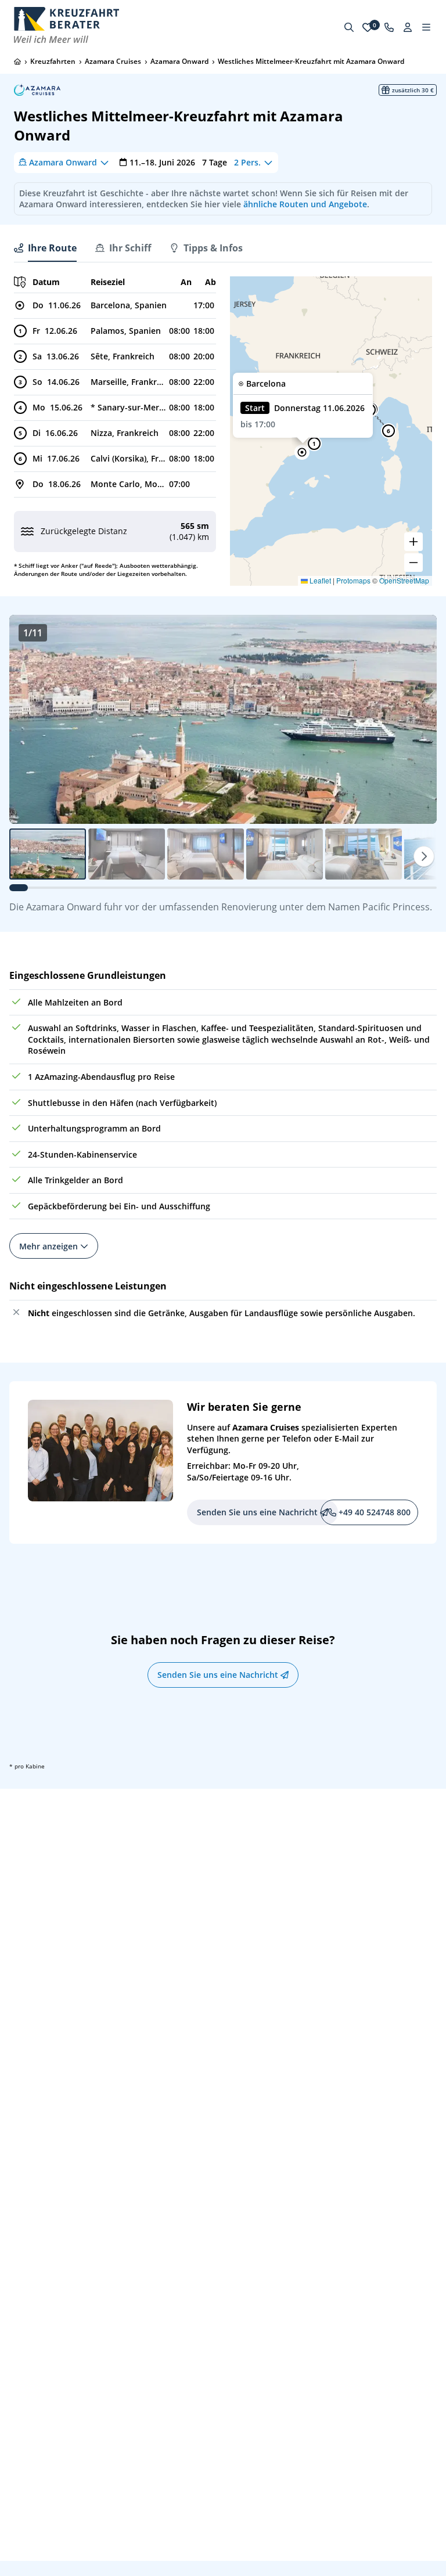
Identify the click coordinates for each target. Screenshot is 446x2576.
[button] (302, 452)
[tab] (45, 248)
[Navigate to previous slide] (30, 719)
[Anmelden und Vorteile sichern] (408, 27)
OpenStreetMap (404, 580)
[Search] (349, 27)
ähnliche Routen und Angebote (305, 204)
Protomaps (353, 580)
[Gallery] (223, 719)
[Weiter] (424, 856)
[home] (17, 62)
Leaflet (319, 580)
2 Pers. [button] (247, 162)
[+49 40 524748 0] (389, 27)
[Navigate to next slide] (416, 719)
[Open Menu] (426, 27)
